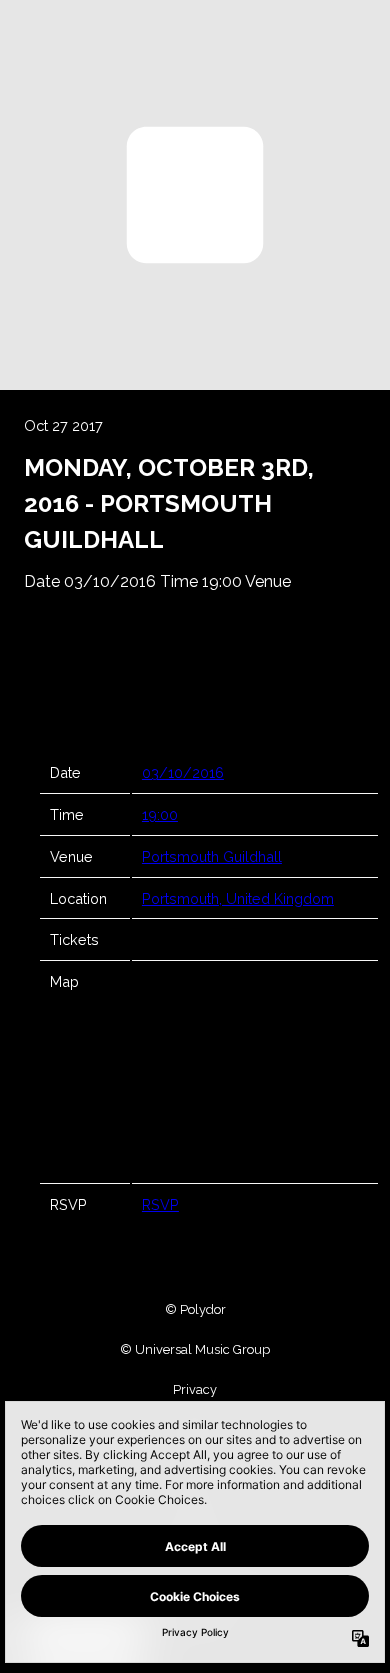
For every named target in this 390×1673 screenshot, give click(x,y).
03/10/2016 (183, 772)
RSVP (160, 1204)
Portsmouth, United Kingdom (238, 898)
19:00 (160, 814)
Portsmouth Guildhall (212, 856)
